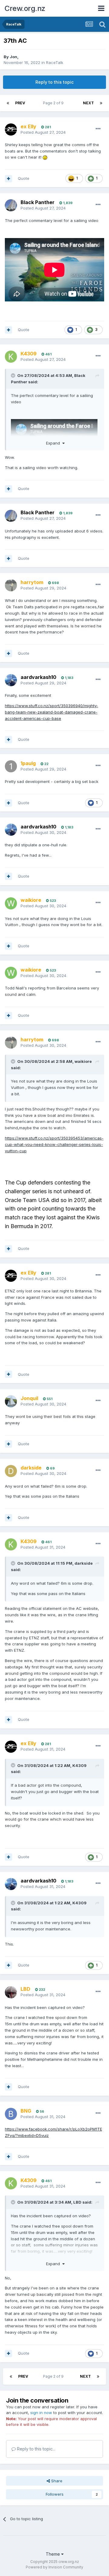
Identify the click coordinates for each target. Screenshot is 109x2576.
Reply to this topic (54, 82)
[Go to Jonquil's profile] (11, 1401)
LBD (77, 2202)
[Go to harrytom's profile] (11, 585)
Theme (53, 2554)
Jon (13, 57)
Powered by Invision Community (54, 2567)
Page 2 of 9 (54, 103)
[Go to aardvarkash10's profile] (11, 680)
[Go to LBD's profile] (11, 1992)
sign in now (41, 2413)
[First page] (8, 103)
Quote (24, 178)
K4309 (79, 1765)
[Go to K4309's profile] (11, 357)
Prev (20, 103)
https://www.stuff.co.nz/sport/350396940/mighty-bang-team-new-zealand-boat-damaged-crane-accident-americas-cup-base (51, 712)
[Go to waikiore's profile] (11, 903)
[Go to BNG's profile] (11, 2114)
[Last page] (101, 103)
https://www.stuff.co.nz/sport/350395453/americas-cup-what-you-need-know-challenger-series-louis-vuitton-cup (54, 1144)
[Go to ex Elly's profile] (11, 129)
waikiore (83, 1061)
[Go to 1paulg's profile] (11, 766)
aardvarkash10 (38, 677)
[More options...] (98, 129)
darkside (84, 1563)
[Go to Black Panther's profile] (11, 205)
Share (56, 2481)
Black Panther (38, 202)
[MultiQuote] (8, 179)
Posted (43, 132)
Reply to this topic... (36, 2449)
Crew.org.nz (25, 8)
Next (88, 103)
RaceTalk (55, 62)
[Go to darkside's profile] (11, 1471)
